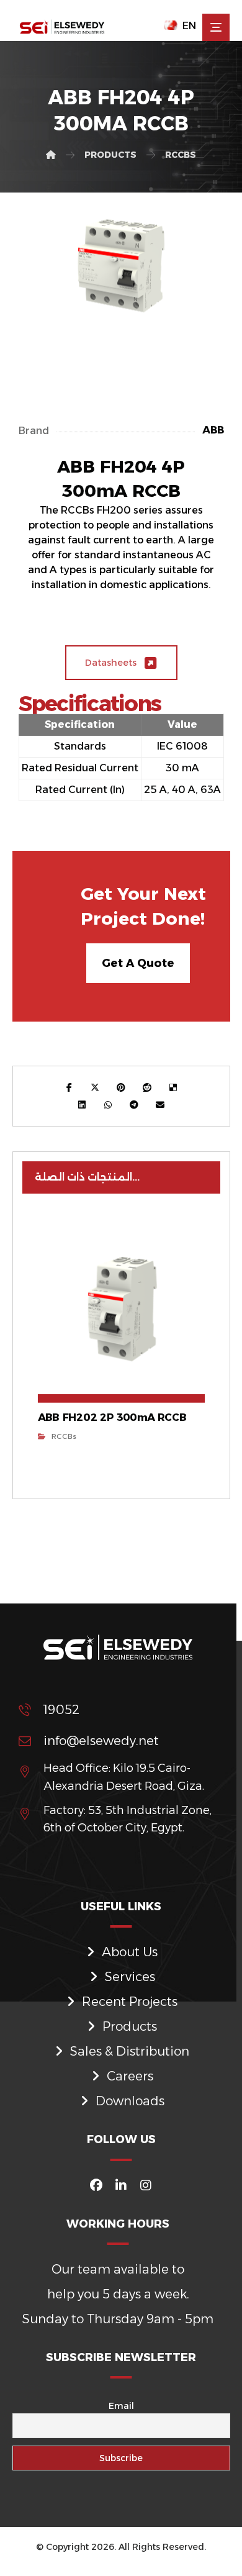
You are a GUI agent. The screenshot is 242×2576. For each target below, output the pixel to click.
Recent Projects (130, 2002)
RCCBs (64, 1436)
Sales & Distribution (130, 2051)
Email (121, 2406)
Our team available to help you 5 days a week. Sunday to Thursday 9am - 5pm (118, 2294)
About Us (130, 1952)
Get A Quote (138, 963)
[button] (216, 27)
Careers (130, 2076)
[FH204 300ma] (121, 268)
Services (130, 1977)
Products (130, 2026)
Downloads (130, 2101)
